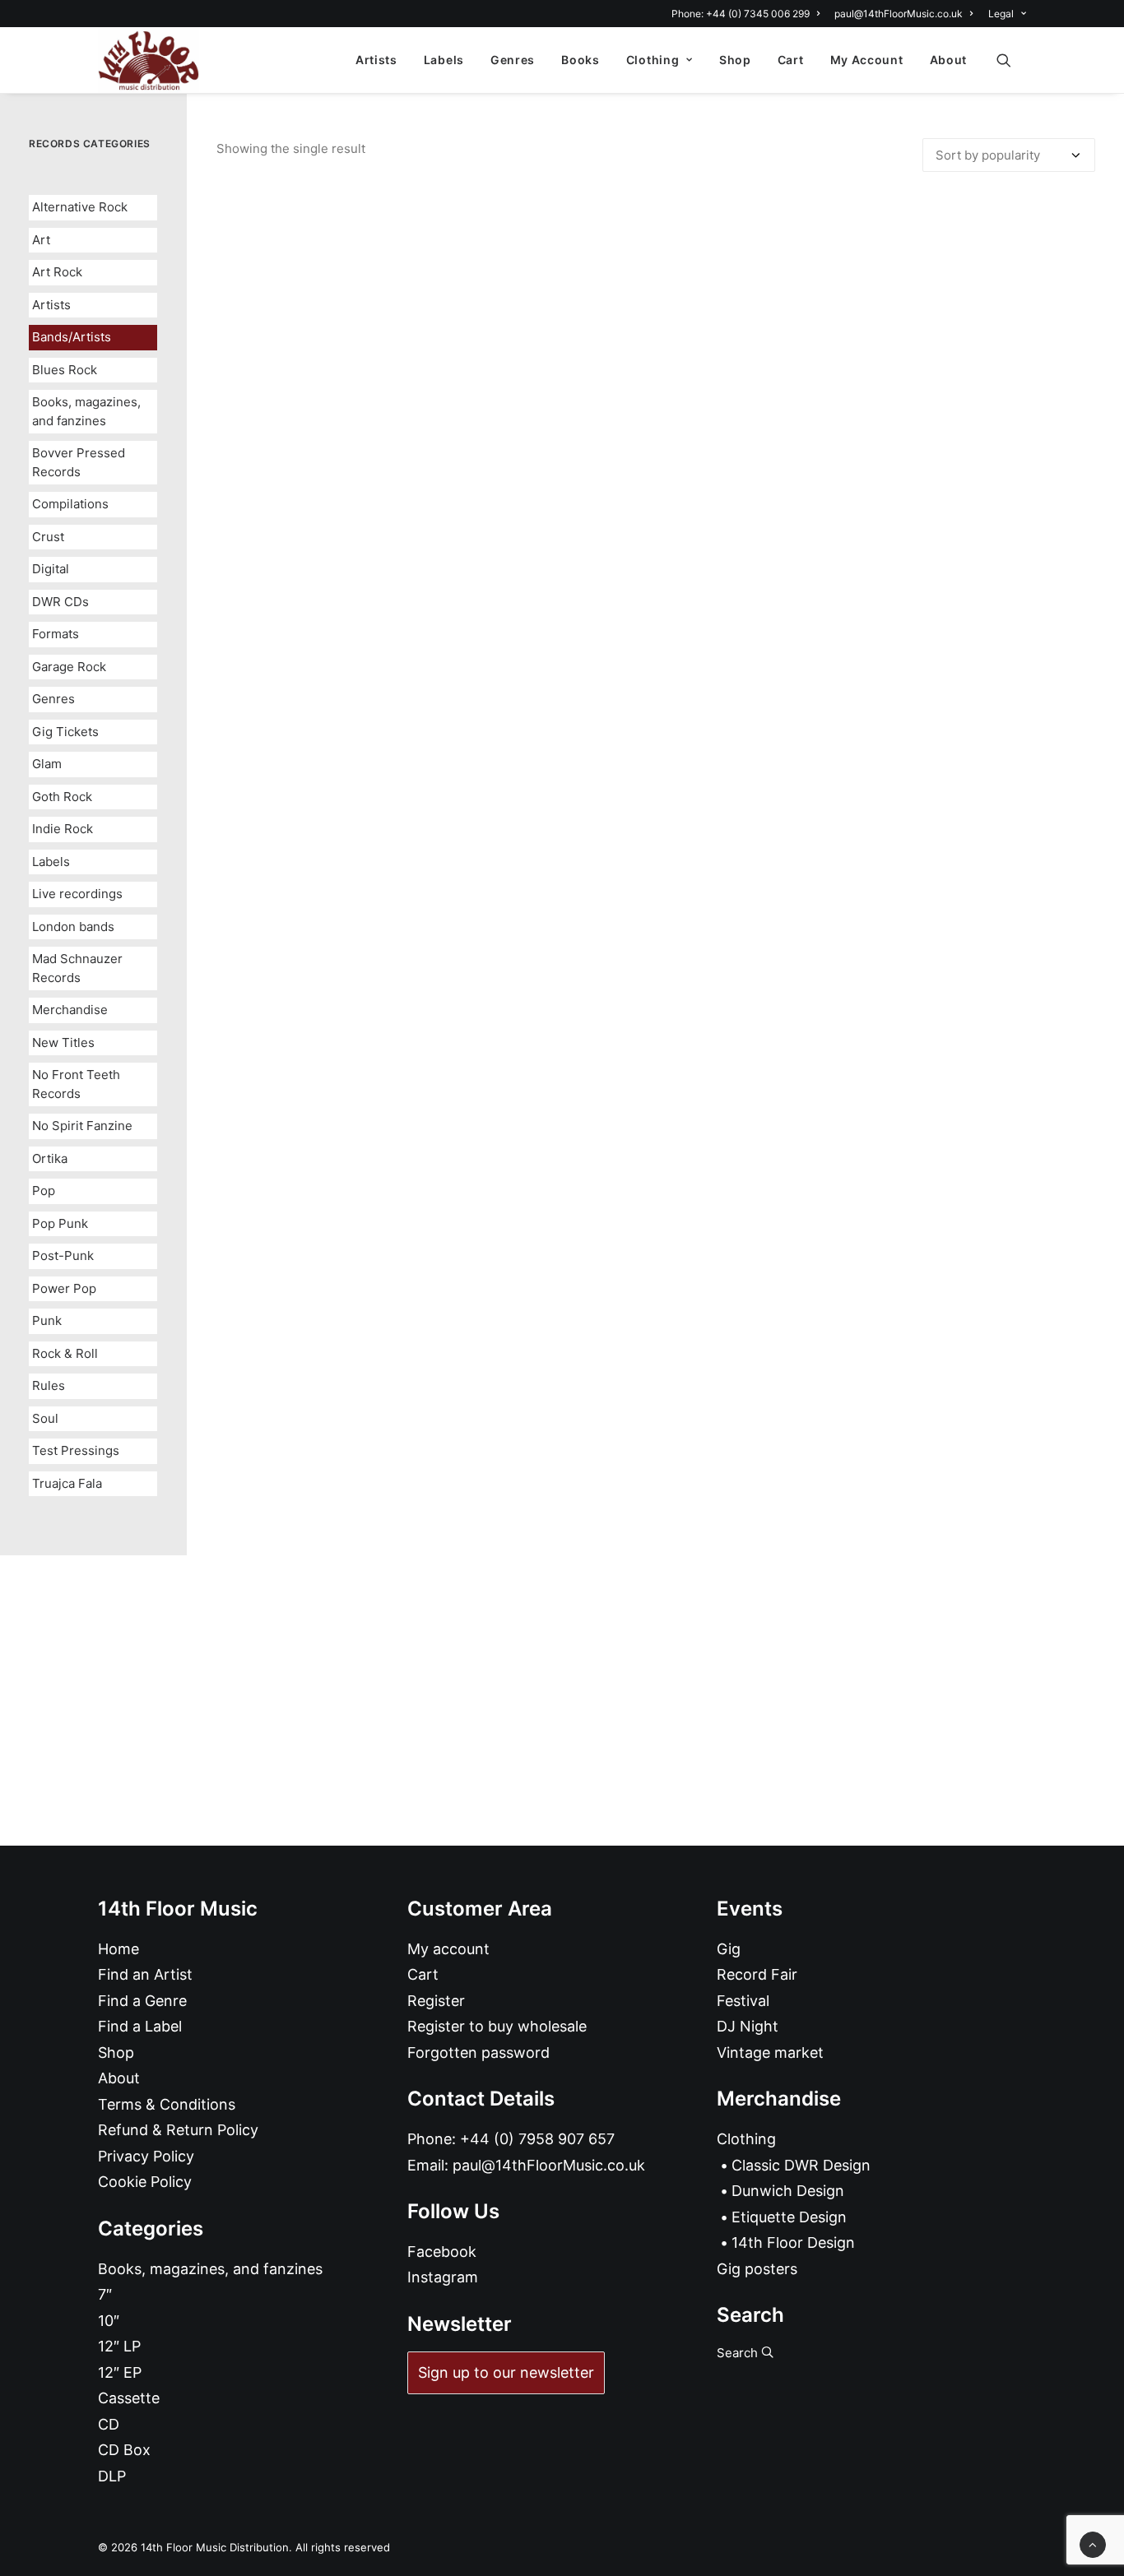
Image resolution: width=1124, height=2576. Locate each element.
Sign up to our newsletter (506, 2372)
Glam (47, 764)
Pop (44, 1191)
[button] (1011, 60)
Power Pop (64, 1288)
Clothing (653, 60)
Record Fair (757, 1974)
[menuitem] (748, 14)
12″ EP (120, 2372)
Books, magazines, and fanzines (86, 411)
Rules (49, 1385)
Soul (45, 1418)
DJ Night (748, 2026)
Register (436, 2001)
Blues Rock (65, 370)
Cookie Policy (145, 2182)
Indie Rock (63, 829)
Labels (444, 60)
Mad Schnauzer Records (77, 968)
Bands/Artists (72, 337)
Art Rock (57, 272)
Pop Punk (60, 1223)
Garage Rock (69, 667)
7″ (105, 2294)
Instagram (443, 2277)
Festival (743, 2001)
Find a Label (140, 2026)
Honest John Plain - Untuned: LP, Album (656, 1134)
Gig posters (757, 2269)
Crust (48, 537)
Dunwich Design (788, 2191)
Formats (56, 634)
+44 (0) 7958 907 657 (537, 2139)
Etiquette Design (789, 2217)
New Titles (63, 1042)
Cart (791, 60)
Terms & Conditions (167, 2104)
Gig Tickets (65, 732)
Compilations (70, 504)
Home (118, 1949)
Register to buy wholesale (497, 2026)
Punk (47, 1320)
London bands (73, 927)
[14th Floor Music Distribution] (149, 60)
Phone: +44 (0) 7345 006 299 (741, 14)
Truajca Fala (67, 1483)
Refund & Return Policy (178, 2130)
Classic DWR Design (801, 2165)
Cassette (129, 2398)
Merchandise (70, 1010)
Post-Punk (63, 1256)
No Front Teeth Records (76, 1084)
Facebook (442, 2252)
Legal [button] (1001, 14)
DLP (112, 2476)
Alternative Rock (80, 207)
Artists (376, 60)
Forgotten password (478, 2052)
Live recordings (77, 894)
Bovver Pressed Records (79, 462)
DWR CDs (60, 602)
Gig (729, 1949)
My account (448, 1949)
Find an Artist (145, 1974)
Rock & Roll (65, 1353)
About (949, 60)
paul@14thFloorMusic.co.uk (899, 14)
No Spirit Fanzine (82, 1126)
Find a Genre (142, 2001)
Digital (51, 569)
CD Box (124, 2450)
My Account (867, 60)
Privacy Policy (146, 2156)
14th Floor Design (793, 2242)
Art (41, 240)
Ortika (50, 1158)
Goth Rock (62, 797)
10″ (109, 2321)
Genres (513, 60)
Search (739, 2353)
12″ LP (119, 2346)
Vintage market (770, 2052)
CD (109, 2424)
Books (581, 60)
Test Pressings (76, 1450)
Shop (735, 60)
